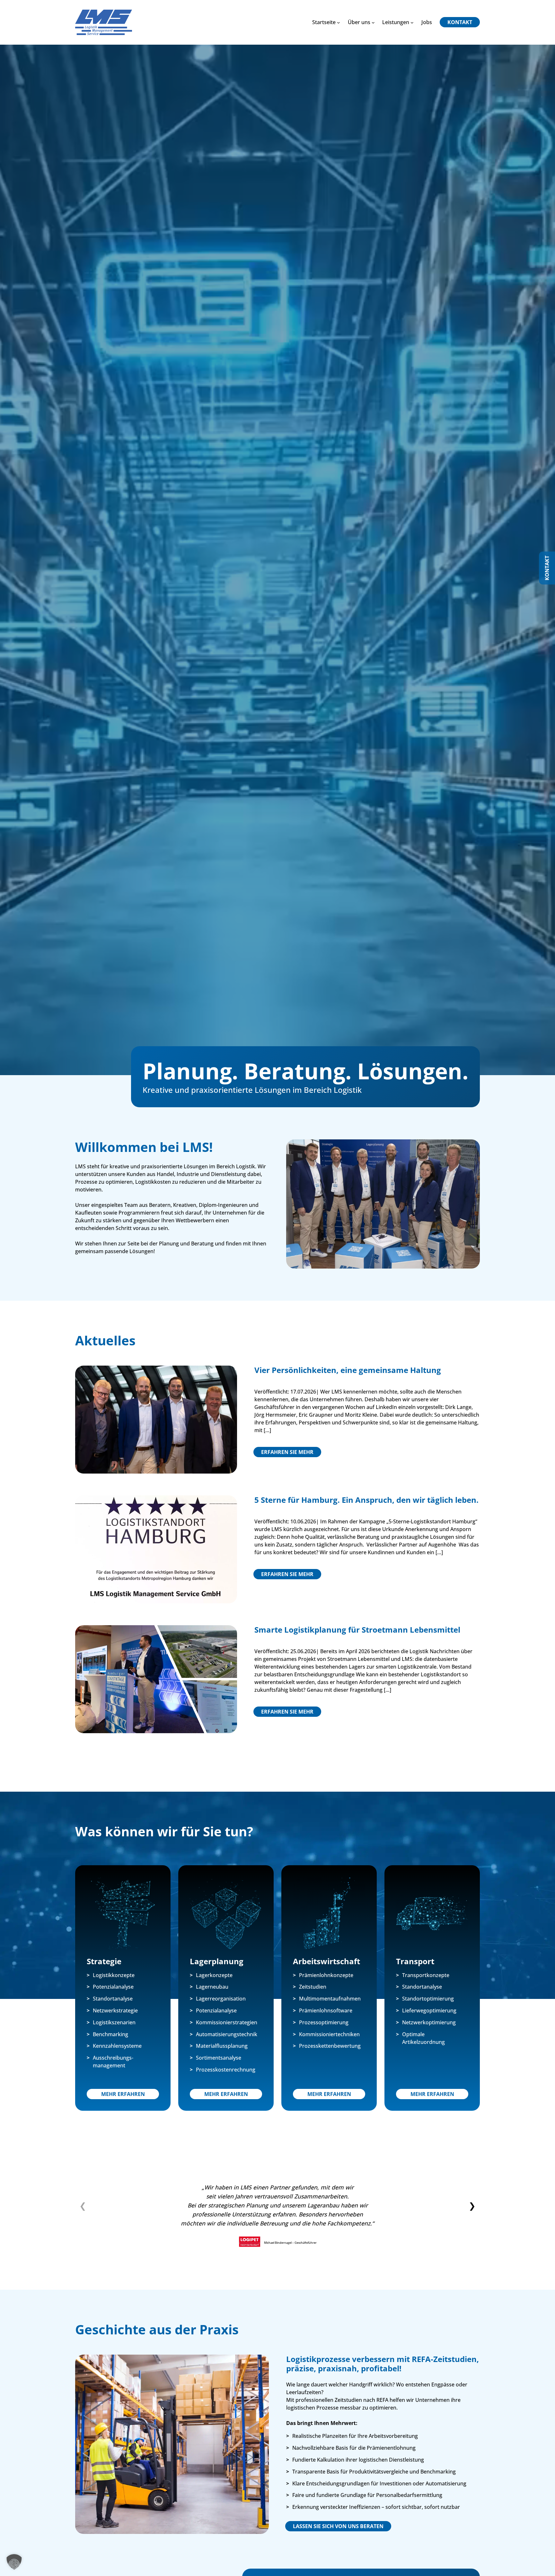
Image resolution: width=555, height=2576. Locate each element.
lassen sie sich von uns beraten (338, 2526)
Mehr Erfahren (123, 2094)
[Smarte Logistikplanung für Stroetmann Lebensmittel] (156, 1629)
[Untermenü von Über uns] (373, 22)
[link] (277, 2217)
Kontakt (547, 568)
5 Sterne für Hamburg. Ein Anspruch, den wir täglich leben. (366, 1500)
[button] (472, 2206)
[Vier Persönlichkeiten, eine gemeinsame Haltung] (156, 1369)
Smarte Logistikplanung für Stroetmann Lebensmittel (357, 1630)
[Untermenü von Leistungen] (412, 22)
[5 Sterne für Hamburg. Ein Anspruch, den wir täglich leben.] (156, 1499)
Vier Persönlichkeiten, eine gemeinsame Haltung (348, 1370)
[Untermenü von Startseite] (339, 22)
